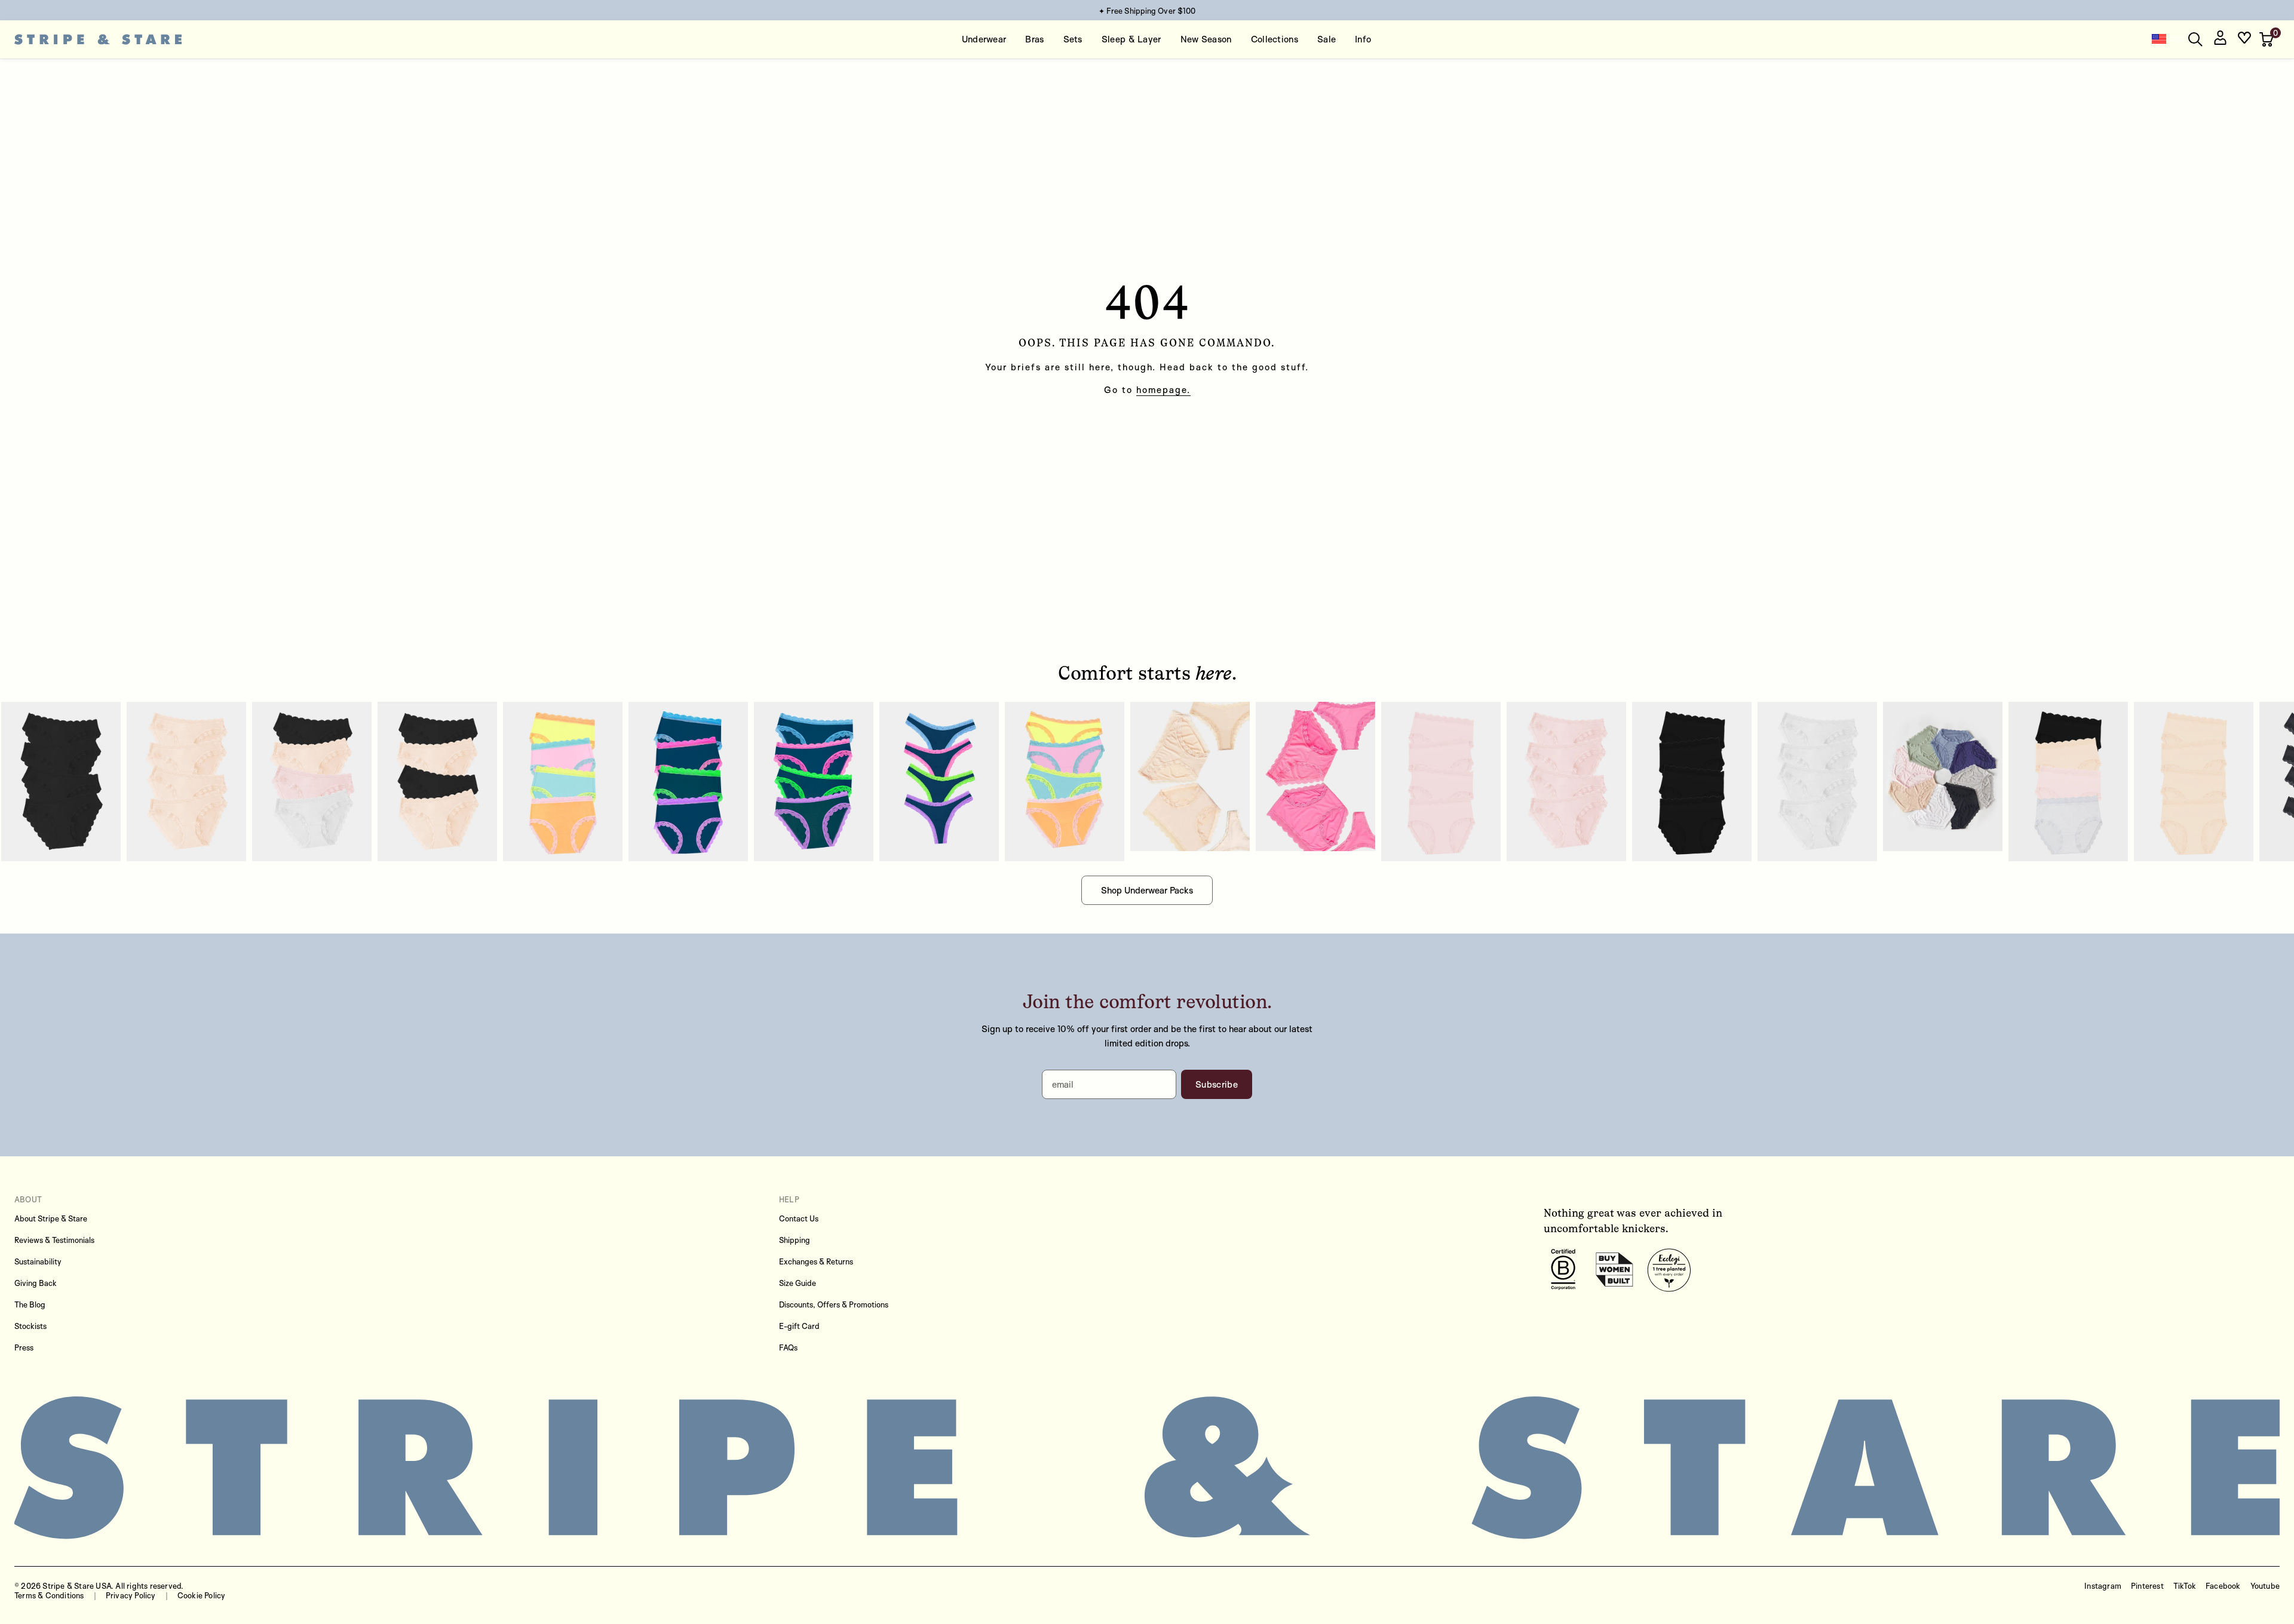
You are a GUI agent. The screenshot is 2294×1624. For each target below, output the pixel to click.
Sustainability (38, 1261)
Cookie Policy (202, 1595)
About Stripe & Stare (51, 1218)
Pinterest (2147, 1586)
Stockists (30, 1326)
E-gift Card (799, 1326)
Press (24, 1347)
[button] (2268, 39)
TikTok (2185, 1586)
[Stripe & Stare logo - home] (98, 40)
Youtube (2265, 1586)
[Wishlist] (2244, 40)
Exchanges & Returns (816, 1261)
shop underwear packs (1147, 890)
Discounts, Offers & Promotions (834, 1304)
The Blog (30, 1304)
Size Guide (798, 1283)
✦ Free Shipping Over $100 (1147, 11)
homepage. (1163, 390)
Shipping (795, 1240)
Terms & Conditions (49, 1595)
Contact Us (799, 1218)
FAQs (788, 1347)
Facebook (2223, 1586)
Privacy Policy (131, 1595)
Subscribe (1217, 1084)
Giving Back (36, 1283)
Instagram (2103, 1586)
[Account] (2220, 40)
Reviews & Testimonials (54, 1240)
